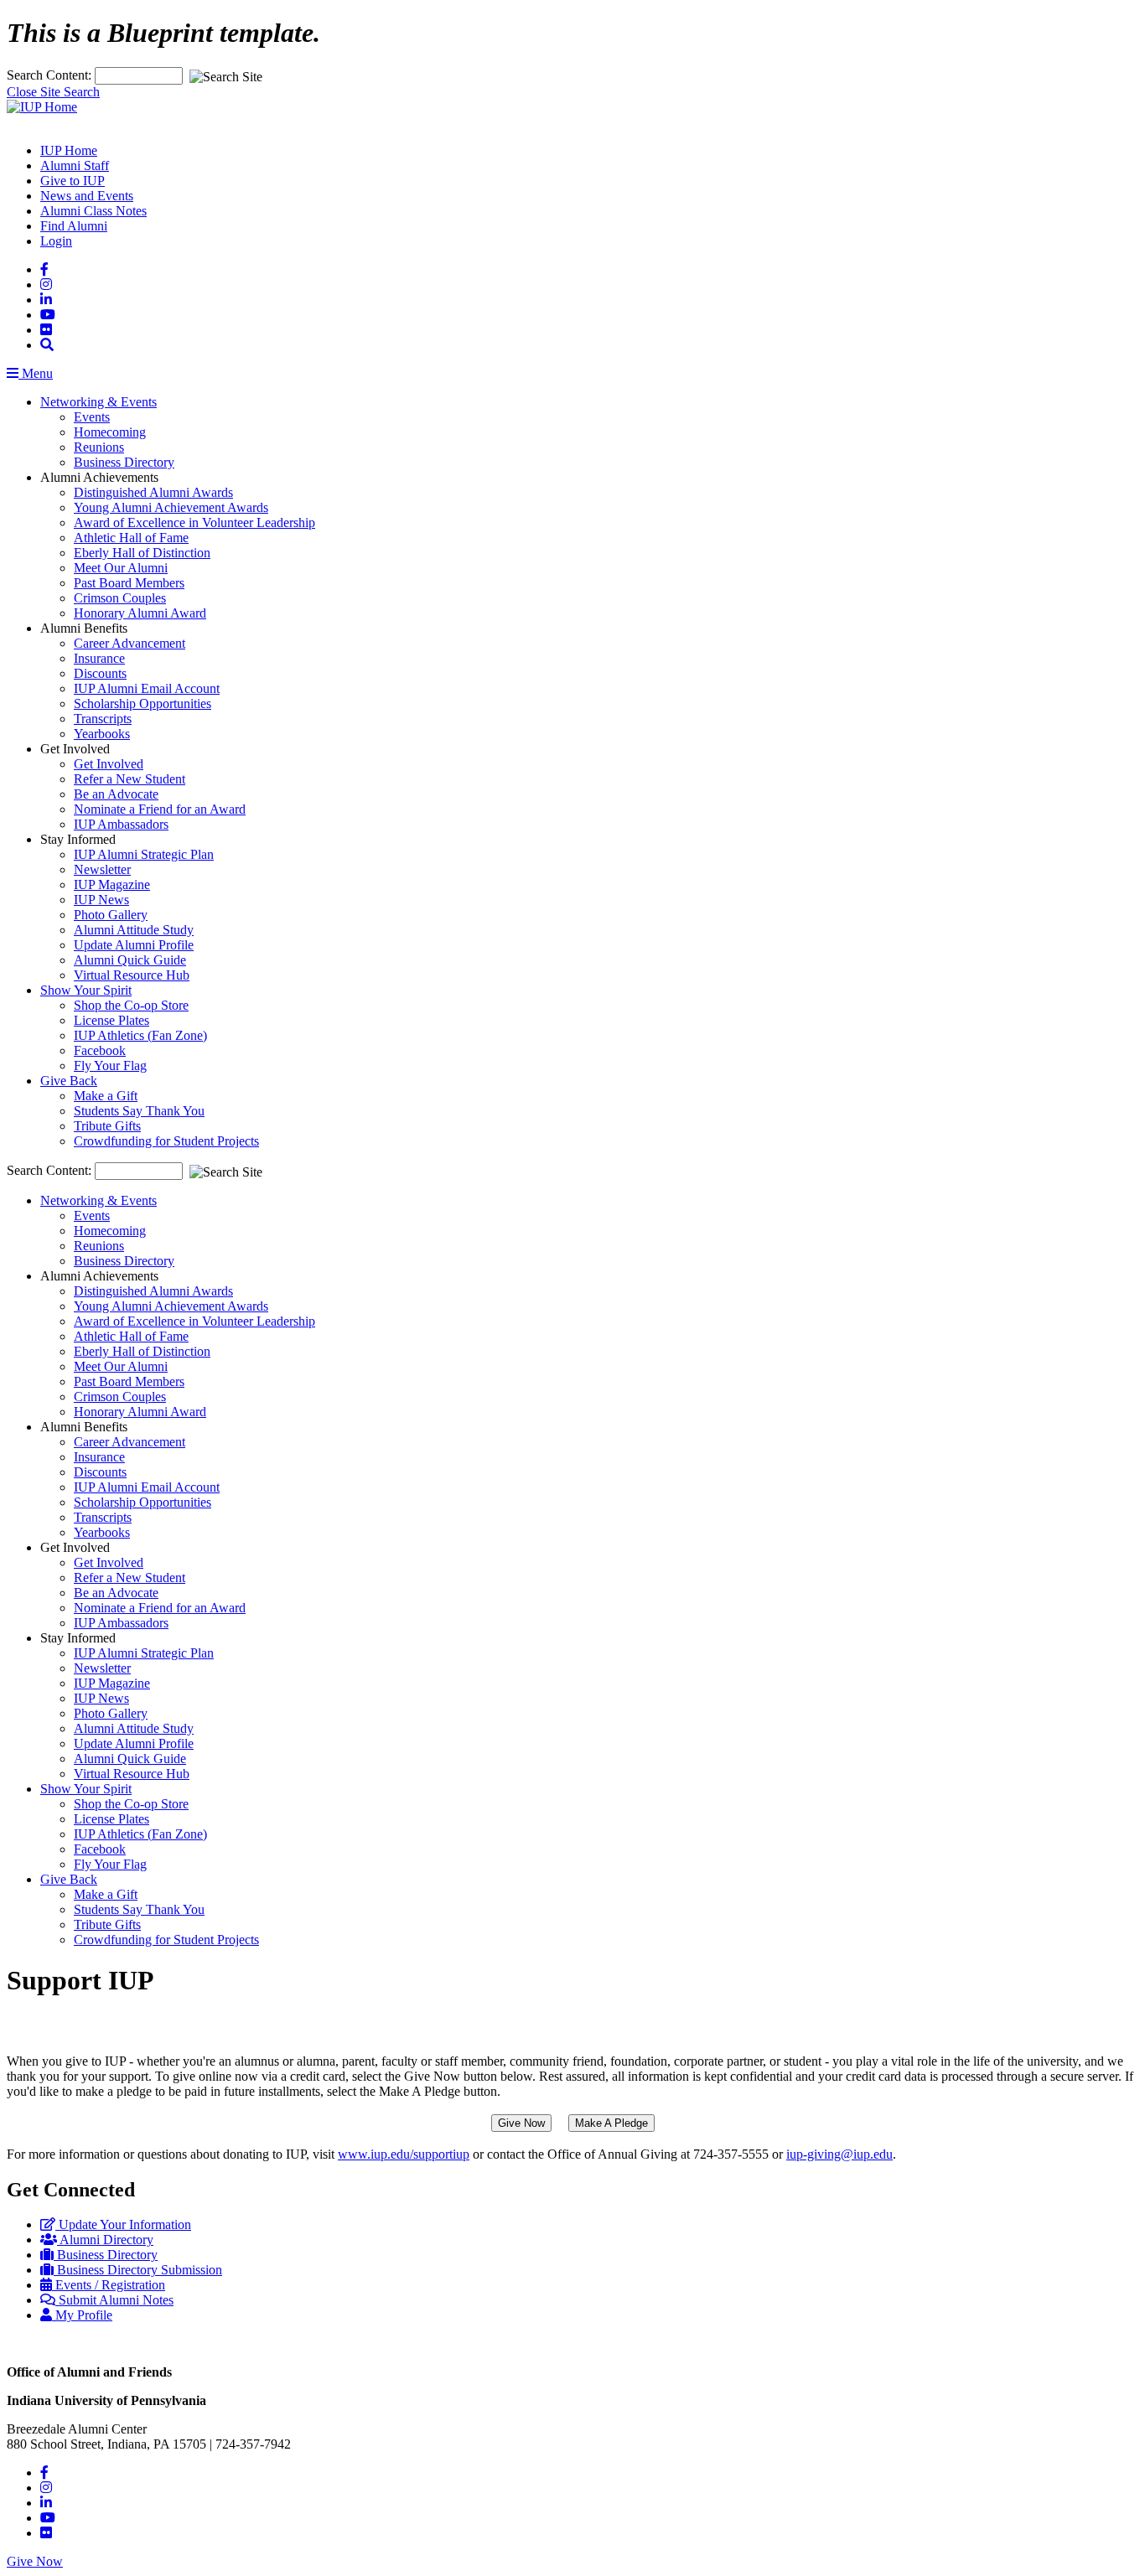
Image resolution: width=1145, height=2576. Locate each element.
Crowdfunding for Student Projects (166, 1141)
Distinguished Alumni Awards (153, 492)
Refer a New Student (130, 779)
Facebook (100, 1050)
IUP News (101, 900)
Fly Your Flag (110, 1066)
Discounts (100, 673)
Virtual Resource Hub (132, 975)
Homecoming (110, 432)
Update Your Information (123, 2224)
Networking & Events (98, 402)
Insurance (99, 658)
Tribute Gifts (107, 1126)
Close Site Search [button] (53, 92)
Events (92, 417)
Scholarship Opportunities (142, 703)
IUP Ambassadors (121, 824)
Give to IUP (73, 181)
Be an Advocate (116, 794)
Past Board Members (129, 583)
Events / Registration (109, 2285)
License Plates (111, 1020)
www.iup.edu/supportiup (404, 2154)
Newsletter (102, 869)
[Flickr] (46, 330)
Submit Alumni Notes (114, 2300)
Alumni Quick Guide (130, 960)
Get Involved (109, 764)
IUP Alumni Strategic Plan (144, 854)
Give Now (35, 2561)
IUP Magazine (112, 885)
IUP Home (69, 150)
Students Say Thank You (139, 1111)
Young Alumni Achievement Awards (171, 507)
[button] (47, 345)
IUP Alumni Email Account (147, 688)
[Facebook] (44, 269)
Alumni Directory (105, 2240)
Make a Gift (106, 1096)
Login (56, 241)
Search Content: (51, 75)
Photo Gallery (111, 915)
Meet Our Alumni (121, 568)
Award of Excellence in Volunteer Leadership (194, 522)
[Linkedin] (46, 300)
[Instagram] (46, 284)
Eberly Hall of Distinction (142, 553)
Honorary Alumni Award (140, 613)
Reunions (99, 447)
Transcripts (103, 719)
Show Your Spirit (86, 990)
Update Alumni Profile (134, 945)
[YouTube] (48, 315)
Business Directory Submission (138, 2270)
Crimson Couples (120, 598)
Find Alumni (74, 226)
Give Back (69, 1081)
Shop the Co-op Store (131, 1005)
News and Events (87, 196)
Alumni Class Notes (93, 211)
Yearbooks (102, 734)
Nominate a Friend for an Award (160, 809)
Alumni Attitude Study (134, 930)
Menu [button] (36, 373)
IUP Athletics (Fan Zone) (140, 1035)
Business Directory (124, 462)
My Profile (82, 2315)
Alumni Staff (75, 166)
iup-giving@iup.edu (839, 2154)
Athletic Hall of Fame (131, 538)
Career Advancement (130, 643)
